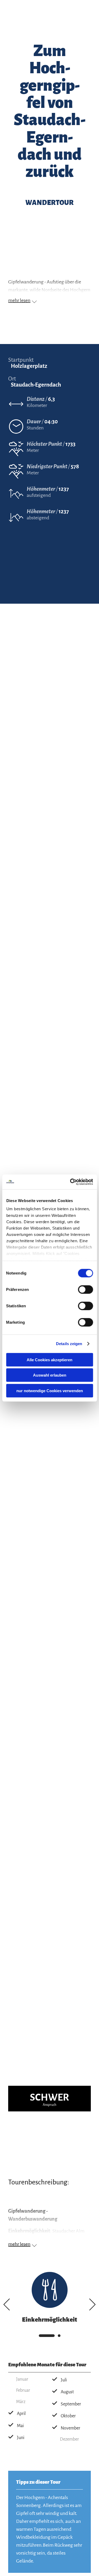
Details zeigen (69, 1344)
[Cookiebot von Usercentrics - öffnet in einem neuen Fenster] (70, 1182)
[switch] (85, 1289)
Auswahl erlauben (50, 1375)
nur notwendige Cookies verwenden (50, 1390)
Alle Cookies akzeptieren (49, 1360)
